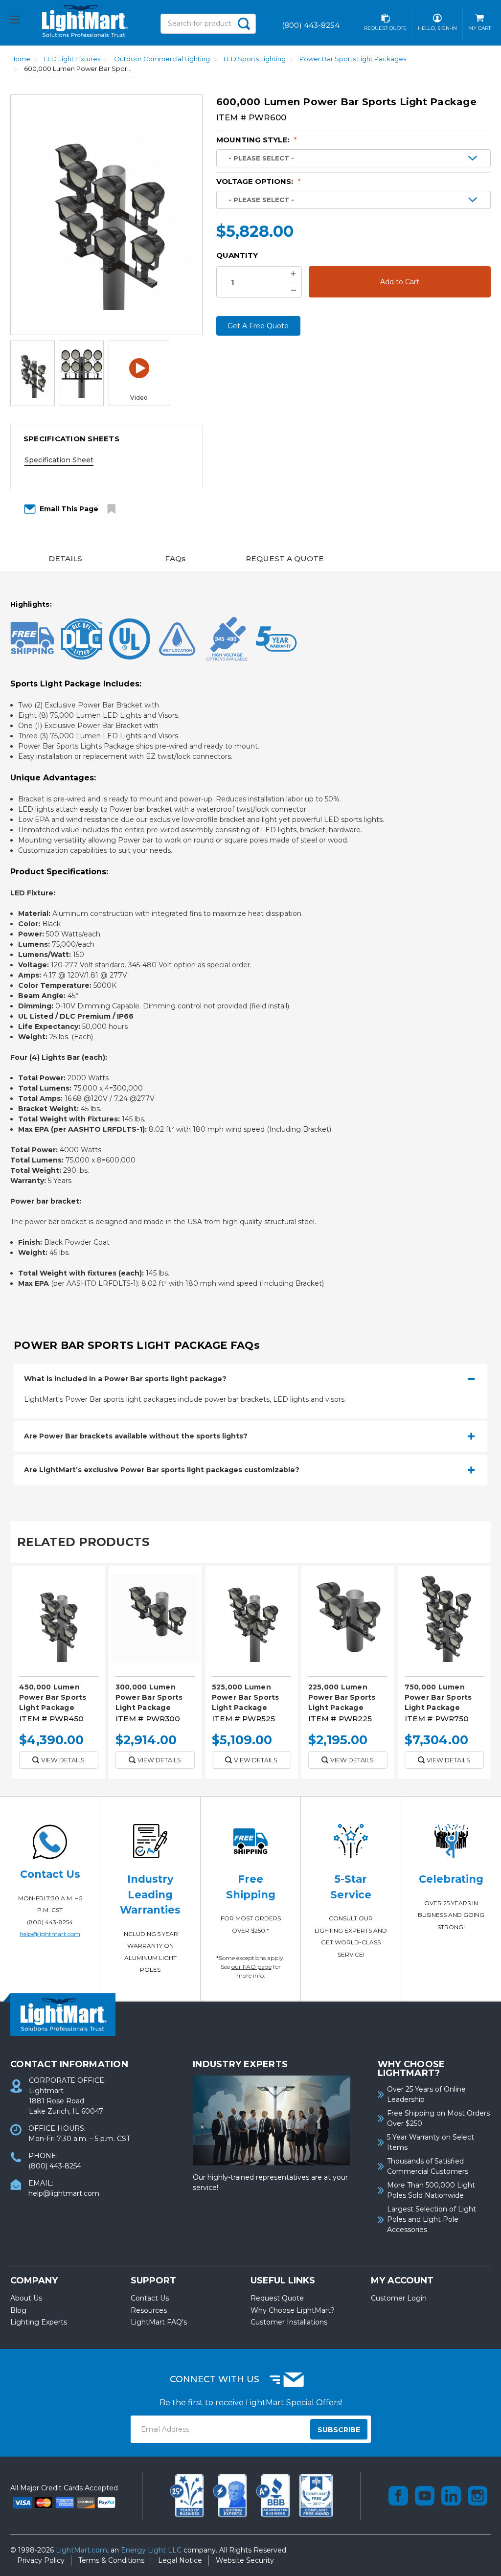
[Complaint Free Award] (316, 2495)
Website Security (245, 2560)
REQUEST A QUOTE (285, 559)
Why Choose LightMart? (293, 2310)
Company (34, 2280)
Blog (18, 2310)
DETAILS (65, 559)
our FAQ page (251, 1967)
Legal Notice (180, 2560)
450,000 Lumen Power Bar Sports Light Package (53, 1697)
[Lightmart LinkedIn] (451, 2496)
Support (153, 2280)
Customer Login (399, 2298)
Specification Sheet (59, 460)
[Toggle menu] (24, 21)
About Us (26, 2298)
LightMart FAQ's (159, 2322)
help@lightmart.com (50, 1934)
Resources (149, 2310)
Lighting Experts (39, 2322)
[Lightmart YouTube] (425, 2496)
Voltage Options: (259, 181)
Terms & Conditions (111, 2560)
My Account (402, 2280)
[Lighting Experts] (231, 2495)
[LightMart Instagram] (478, 2496)
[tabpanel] (58, 1676)
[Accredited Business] (274, 2495)
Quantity (237, 255)
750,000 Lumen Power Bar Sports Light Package (438, 1697)
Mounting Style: (257, 140)
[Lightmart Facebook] (398, 2496)
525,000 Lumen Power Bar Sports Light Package (246, 1697)
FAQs (175, 559)
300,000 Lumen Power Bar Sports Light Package (149, 1697)
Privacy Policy (41, 2560)
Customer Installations (289, 2322)
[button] (106, 439)
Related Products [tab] (83, 1542)
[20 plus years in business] (188, 2495)
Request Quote (277, 2298)
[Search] (244, 24)
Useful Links (283, 2280)
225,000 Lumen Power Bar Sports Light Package (342, 1697)
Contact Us (150, 2298)
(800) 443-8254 (50, 1922)
